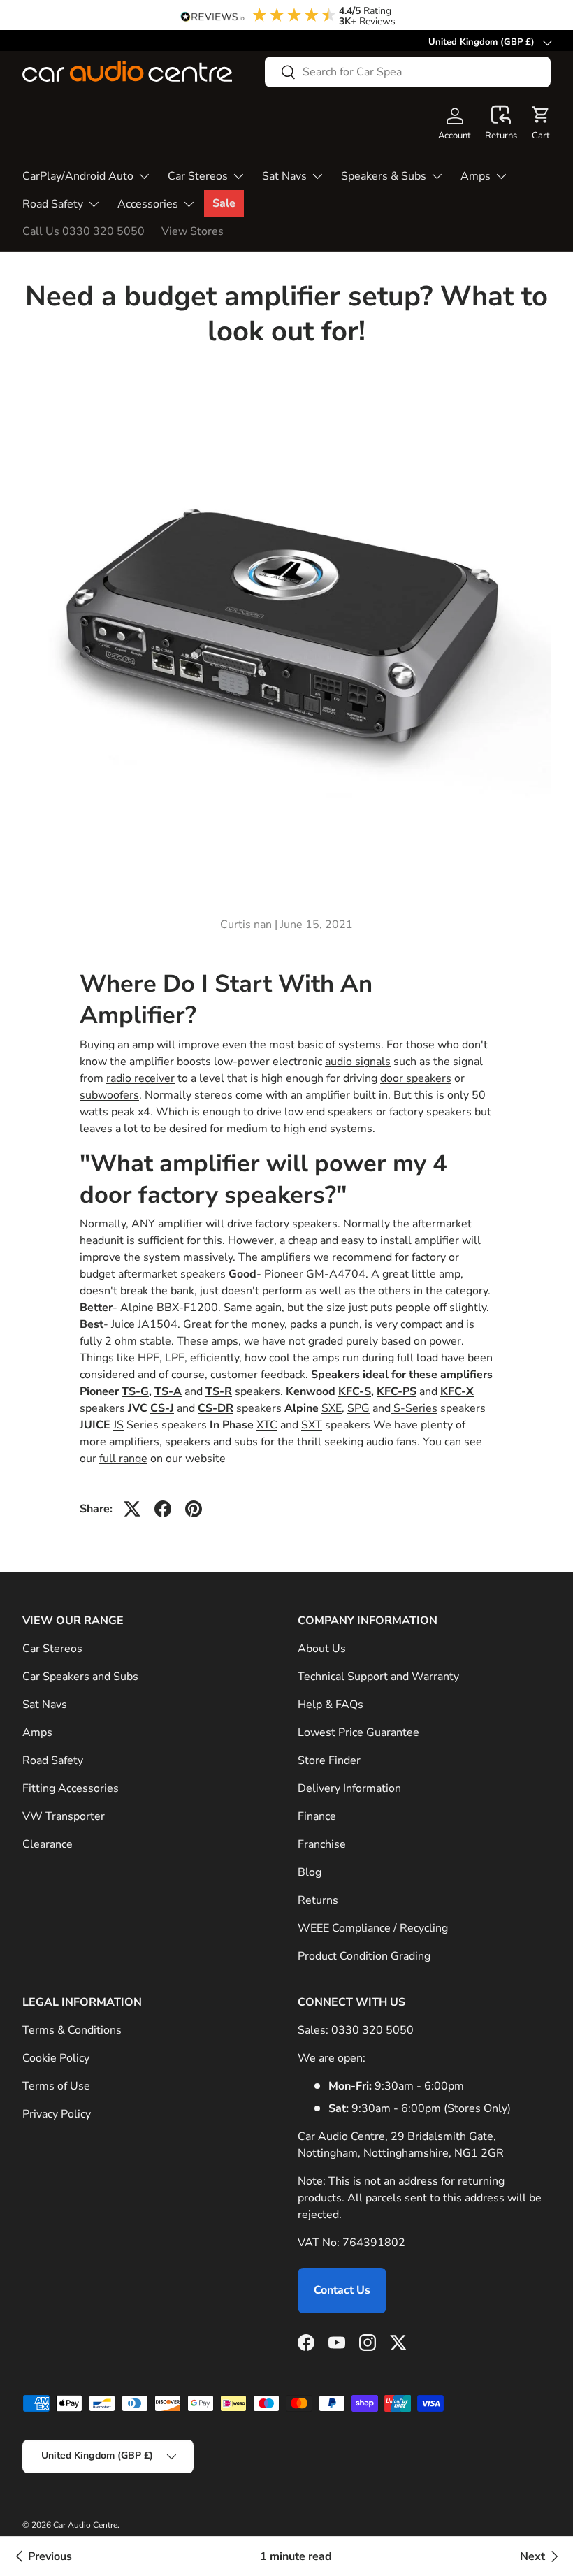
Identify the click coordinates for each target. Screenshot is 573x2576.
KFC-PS (397, 1391)
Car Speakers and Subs (80, 1677)
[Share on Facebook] (163, 1509)
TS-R (219, 1391)
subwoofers (109, 1095)
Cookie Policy (56, 2058)
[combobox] (408, 72)
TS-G (135, 1391)
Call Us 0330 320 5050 (84, 231)
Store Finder (329, 1760)
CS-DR (216, 1408)
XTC (267, 1425)
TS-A (168, 1391)
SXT (312, 1425)
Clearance (48, 1844)
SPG (358, 1408)
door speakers (416, 1078)
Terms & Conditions (72, 2030)
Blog (310, 1872)
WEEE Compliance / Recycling (373, 1928)
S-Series (414, 1408)
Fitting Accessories (71, 1788)
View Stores (193, 231)
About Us (322, 1649)
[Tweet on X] (132, 1509)
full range (123, 1459)
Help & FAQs (331, 1705)
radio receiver (140, 1078)
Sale (224, 203)
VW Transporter (64, 1816)
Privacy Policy (57, 2114)
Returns (318, 1900)
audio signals (358, 1062)
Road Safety (53, 1760)
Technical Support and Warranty (378, 1677)
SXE (332, 1408)
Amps (37, 1732)
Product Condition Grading (364, 1956)
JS (118, 1425)
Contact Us (342, 2290)
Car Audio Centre (85, 2525)
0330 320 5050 (372, 2030)
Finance (317, 1816)
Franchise (322, 1844)
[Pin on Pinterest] (194, 1509)
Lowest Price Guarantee (358, 1732)
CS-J (162, 1408)
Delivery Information (349, 1788)
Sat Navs (45, 1705)
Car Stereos (52, 1649)
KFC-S (355, 1391)
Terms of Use (56, 2086)
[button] (501, 124)
